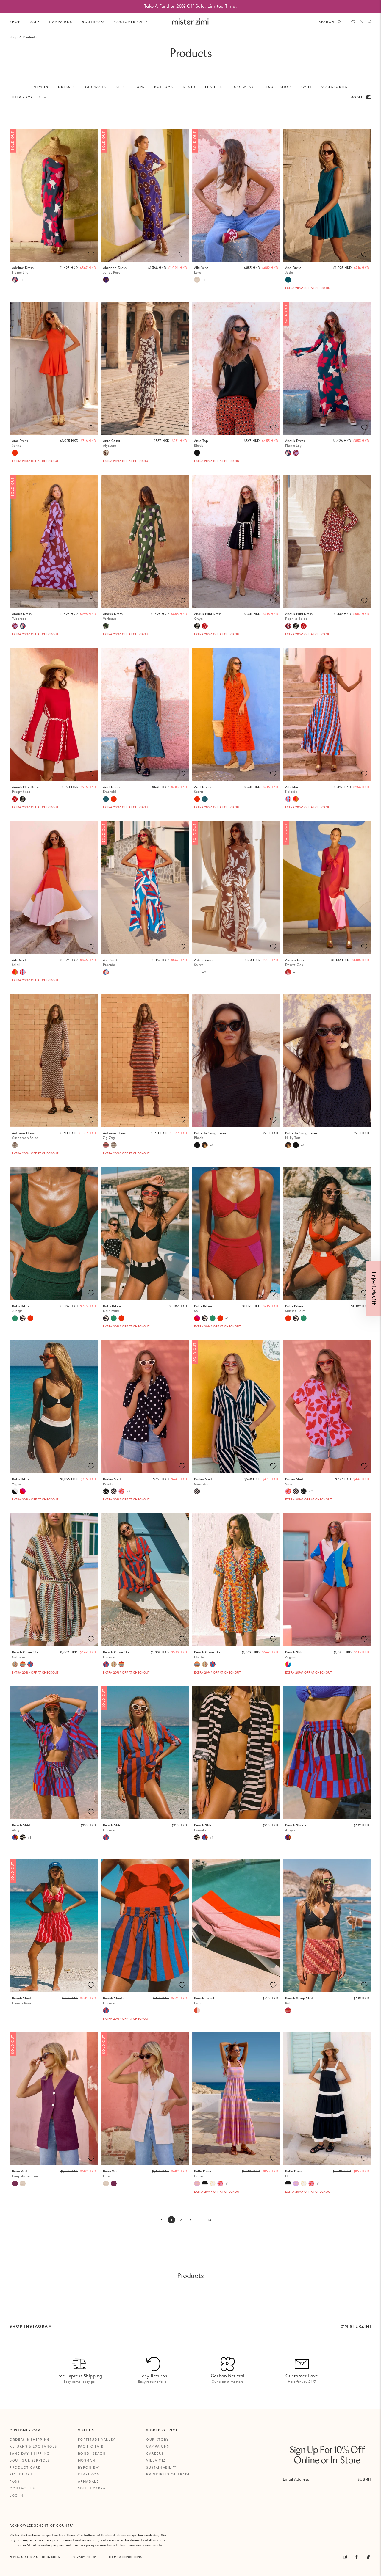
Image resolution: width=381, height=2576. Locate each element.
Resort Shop (277, 87)
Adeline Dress (23, 270)
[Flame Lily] (15, 280)
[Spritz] (15, 453)
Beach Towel (204, 2001)
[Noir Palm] (23, 1318)
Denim (189, 87)
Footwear (243, 87)
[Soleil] (296, 799)
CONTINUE (292, 1308)
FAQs (15, 2481)
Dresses (67, 87)
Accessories (334, 87)
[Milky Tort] (205, 1145)
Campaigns (158, 2446)
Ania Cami (111, 443)
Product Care (25, 2467)
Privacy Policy (84, 2557)
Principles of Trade (168, 2474)
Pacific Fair (91, 2446)
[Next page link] (219, 2220)
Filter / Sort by (25, 97)
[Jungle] (15, 1318)
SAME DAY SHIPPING (30, 2453)
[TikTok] (368, 2557)
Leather (214, 87)
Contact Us (22, 2488)
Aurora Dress (295, 962)
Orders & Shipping (30, 2440)
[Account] (361, 22)
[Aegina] (288, 1664)
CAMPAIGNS (61, 22)
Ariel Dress (111, 789)
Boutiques (93, 22)
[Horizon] (30, 1664)
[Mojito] (23, 1664)
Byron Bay (89, 2467)
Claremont (90, 2474)
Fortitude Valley (97, 2440)
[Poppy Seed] (205, 626)
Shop (15, 22)
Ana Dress (293, 270)
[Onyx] (197, 626)
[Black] (197, 453)
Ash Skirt (110, 962)
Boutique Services (30, 2460)
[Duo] (205, 2183)
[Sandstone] (114, 1491)
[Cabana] (15, 1664)
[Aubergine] (114, 2183)
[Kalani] (288, 2010)
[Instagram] (345, 2557)
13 (211, 2221)
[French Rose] (15, 2010)
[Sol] (197, 1318)
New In (41, 87)
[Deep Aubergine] (15, 2183)
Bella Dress (203, 2174)
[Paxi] (197, 2010)
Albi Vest (201, 270)
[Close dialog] (373, 1222)
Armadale (88, 2481)
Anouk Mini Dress (208, 616)
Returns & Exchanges (33, 2446)
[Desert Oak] (288, 972)
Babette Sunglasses (210, 1135)
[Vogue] (15, 1491)
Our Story (158, 2440)
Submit (365, 2479)
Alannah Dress (115, 270)
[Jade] (288, 280)
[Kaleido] (288, 799)
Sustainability (162, 2467)
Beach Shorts (296, 1828)
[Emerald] (106, 799)
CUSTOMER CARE (131, 22)
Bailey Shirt (112, 1482)
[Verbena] (106, 626)
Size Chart (21, 2474)
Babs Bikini (21, 1309)
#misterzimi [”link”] (356, 2326)
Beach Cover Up (25, 1655)
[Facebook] (357, 2557)
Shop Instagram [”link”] (31, 2326)
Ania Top (201, 443)
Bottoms (164, 87)
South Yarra (92, 2488)
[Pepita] (106, 1491)
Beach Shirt (295, 1655)
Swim (306, 87)
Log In (17, 2495)
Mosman (87, 2460)
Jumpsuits (95, 87)
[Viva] (121, 1491)
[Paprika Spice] (288, 626)
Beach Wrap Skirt (299, 2001)
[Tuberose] (296, 453)
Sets (120, 87)
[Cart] (370, 22)
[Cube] (197, 2183)
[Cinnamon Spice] (15, 1145)
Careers (155, 2453)
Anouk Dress (295, 443)
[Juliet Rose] (106, 280)
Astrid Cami (204, 962)
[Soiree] (197, 972)
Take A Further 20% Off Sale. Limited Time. (190, 6)
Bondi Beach (92, 2453)
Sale (35, 22)
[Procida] (106, 972)
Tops (139, 87)
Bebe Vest (25, 2174)
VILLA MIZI (157, 2460)
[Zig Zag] (106, 1145)
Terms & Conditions (125, 2557)
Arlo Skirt (292, 789)
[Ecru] (197, 280)
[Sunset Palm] (30, 1318)
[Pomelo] (23, 1837)
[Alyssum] (106, 453)
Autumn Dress (25, 1135)
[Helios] (213, 2183)
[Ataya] (15, 1837)
